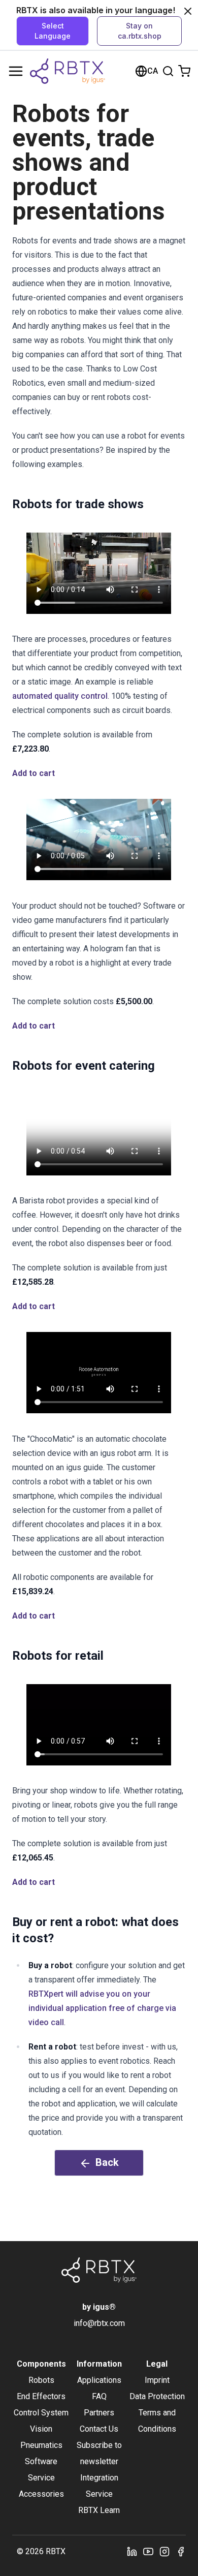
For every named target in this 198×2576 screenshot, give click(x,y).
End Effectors (41, 2396)
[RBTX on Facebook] (181, 2552)
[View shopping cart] (184, 71)
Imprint (157, 2380)
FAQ (99, 2396)
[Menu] (16, 71)
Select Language (53, 31)
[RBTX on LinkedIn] (132, 2552)
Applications (99, 2380)
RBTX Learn (99, 2510)
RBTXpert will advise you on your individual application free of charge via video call (102, 2008)
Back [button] (107, 2162)
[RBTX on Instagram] (164, 2552)
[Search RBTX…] (168, 71)
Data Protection (157, 2396)
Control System (41, 2413)
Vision (41, 2429)
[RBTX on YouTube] (148, 2552)
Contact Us (99, 2429)
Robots (41, 2380)
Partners (99, 2413)
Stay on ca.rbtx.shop (140, 31)
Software (41, 2461)
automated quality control (60, 696)
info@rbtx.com (99, 2323)
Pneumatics (41, 2445)
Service (41, 2478)
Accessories (41, 2494)
